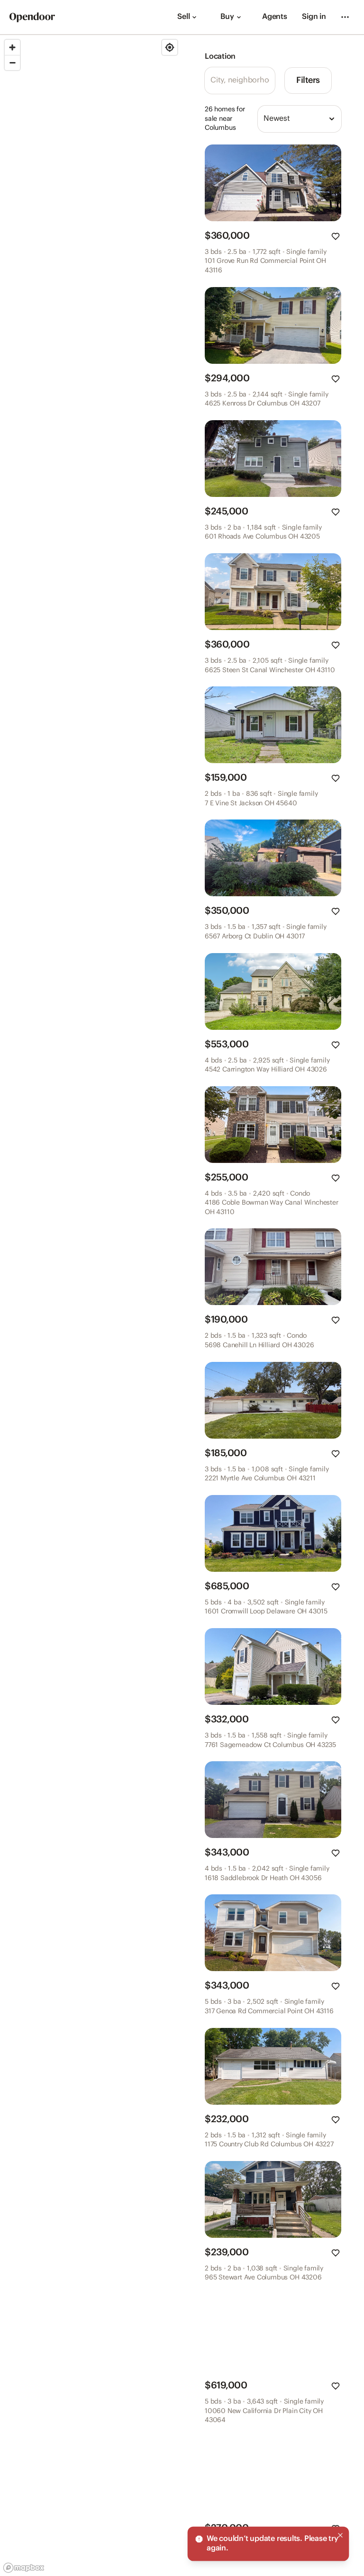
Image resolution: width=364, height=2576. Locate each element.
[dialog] (268, 2544)
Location (220, 57)
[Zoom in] (12, 47)
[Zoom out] (12, 63)
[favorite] (336, 236)
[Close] (340, 2535)
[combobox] (300, 119)
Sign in (314, 17)
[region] (91, 1306)
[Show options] (332, 119)
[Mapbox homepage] (24, 2568)
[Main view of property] (273, 183)
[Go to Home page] (32, 17)
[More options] (345, 17)
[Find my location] (170, 47)
